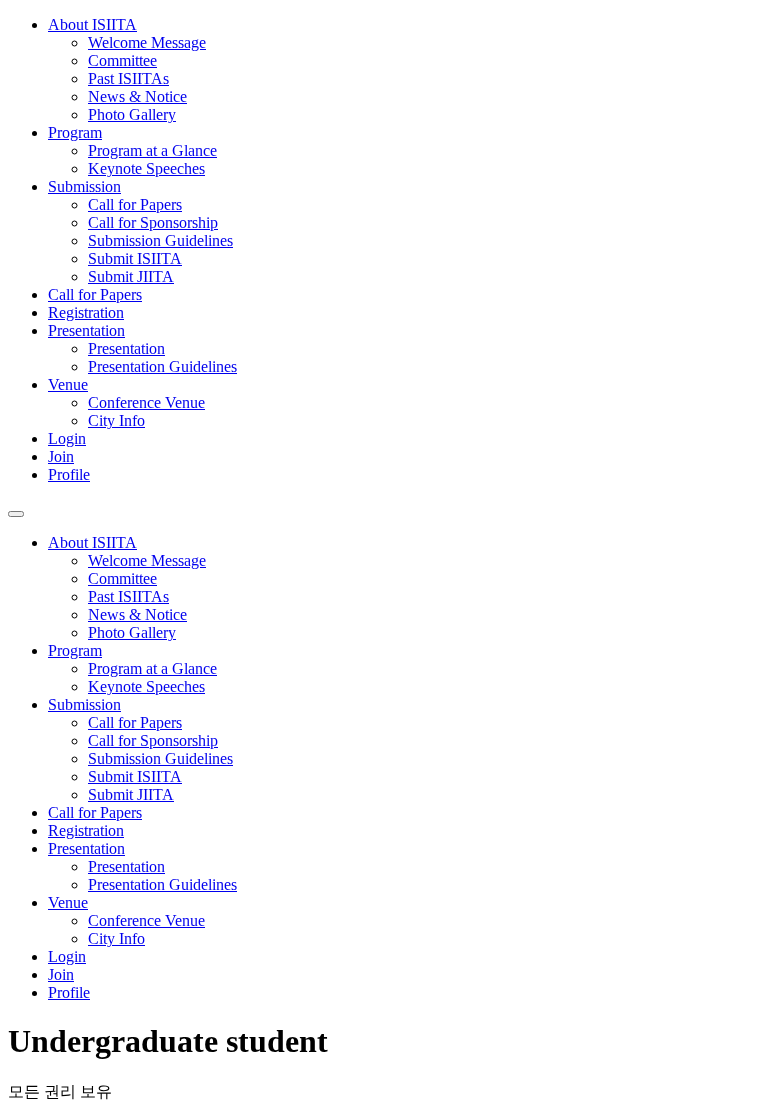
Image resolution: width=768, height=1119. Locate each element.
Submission (84, 186)
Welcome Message (147, 42)
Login (67, 438)
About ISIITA (92, 24)
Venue (68, 384)
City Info (116, 420)
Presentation (86, 330)
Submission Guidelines (160, 240)
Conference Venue (146, 402)
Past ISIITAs (128, 78)
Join (61, 456)
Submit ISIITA (135, 258)
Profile (69, 474)
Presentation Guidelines (162, 366)
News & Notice (137, 96)
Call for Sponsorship (153, 222)
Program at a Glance (152, 150)
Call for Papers (135, 204)
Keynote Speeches (146, 168)
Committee (122, 60)
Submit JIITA (131, 276)
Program (75, 132)
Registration (86, 312)
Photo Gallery (132, 114)
